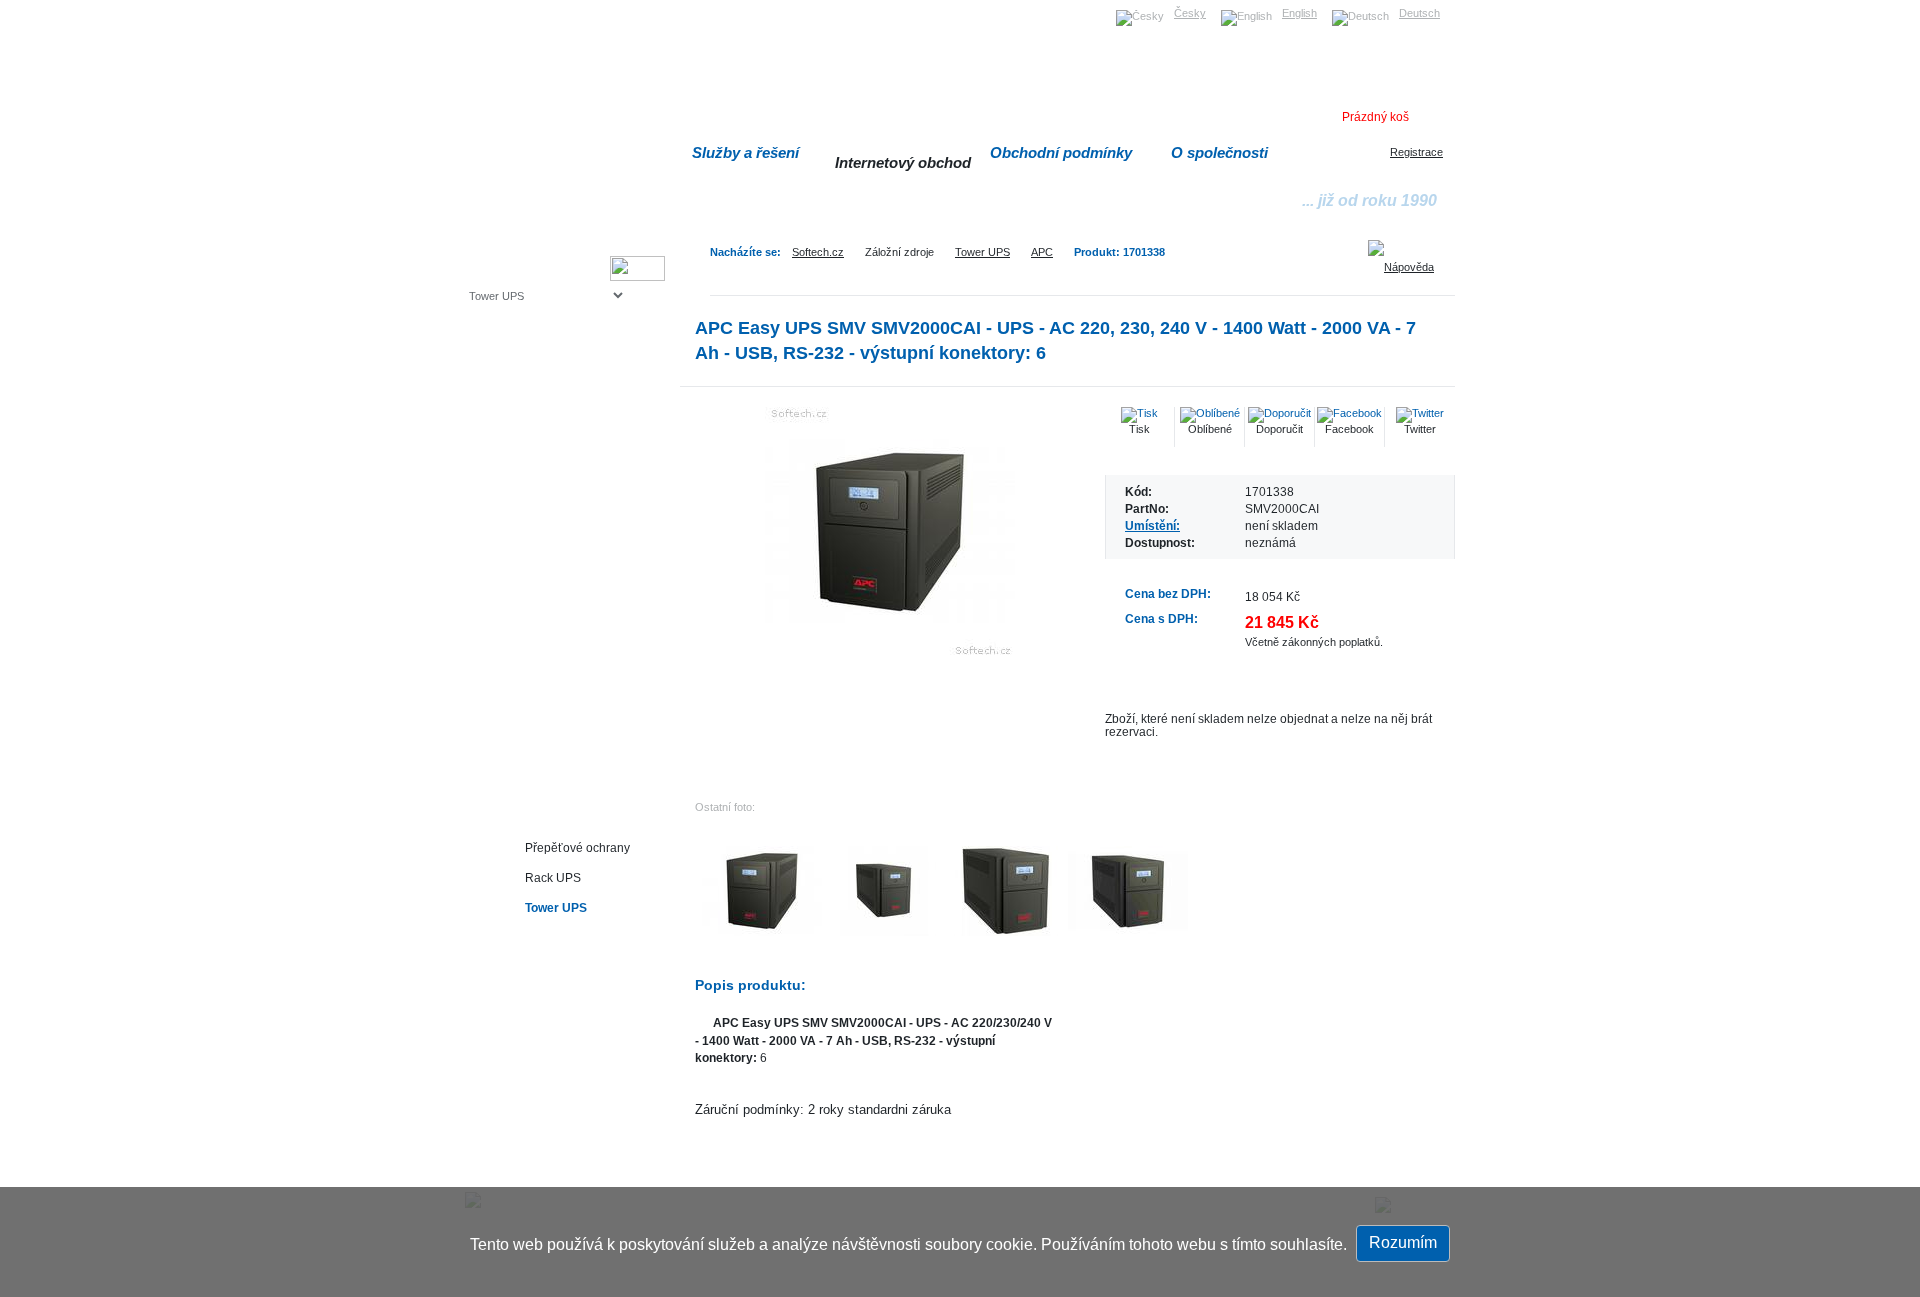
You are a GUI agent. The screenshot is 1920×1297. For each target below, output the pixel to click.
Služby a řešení (745, 152)
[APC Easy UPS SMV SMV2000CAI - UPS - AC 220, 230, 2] (890, 532)
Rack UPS (553, 877)
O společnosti (1219, 152)
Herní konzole (539, 457)
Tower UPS (982, 252)
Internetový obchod (903, 162)
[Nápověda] (1408, 260)
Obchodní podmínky (1061, 152)
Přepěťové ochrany (577, 847)
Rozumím (1403, 1242)
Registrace (1416, 152)
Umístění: (1152, 525)
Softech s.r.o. (499, 6)
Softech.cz (818, 252)
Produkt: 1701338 (1119, 252)
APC (1042, 252)
